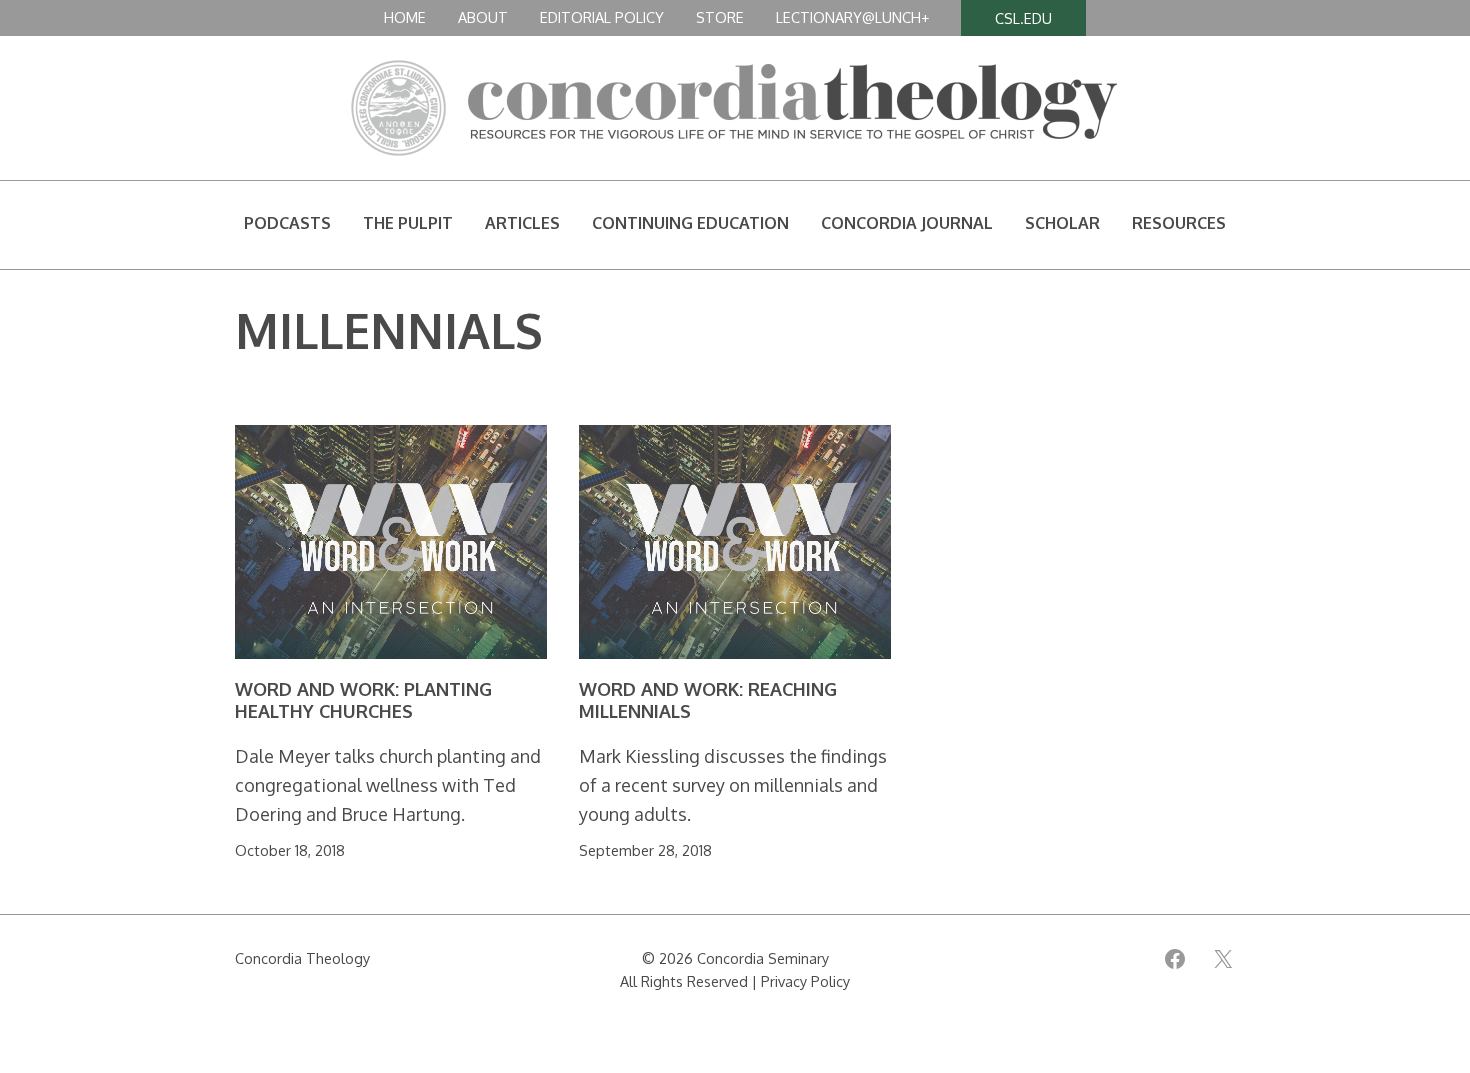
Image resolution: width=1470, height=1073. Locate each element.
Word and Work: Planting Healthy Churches (363, 700)
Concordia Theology (302, 958)
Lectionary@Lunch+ (852, 17)
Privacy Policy (805, 981)
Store (720, 17)
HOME (405, 17)
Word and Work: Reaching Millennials (708, 700)
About (483, 17)
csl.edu (1023, 18)
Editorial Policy (602, 17)
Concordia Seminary (763, 958)
